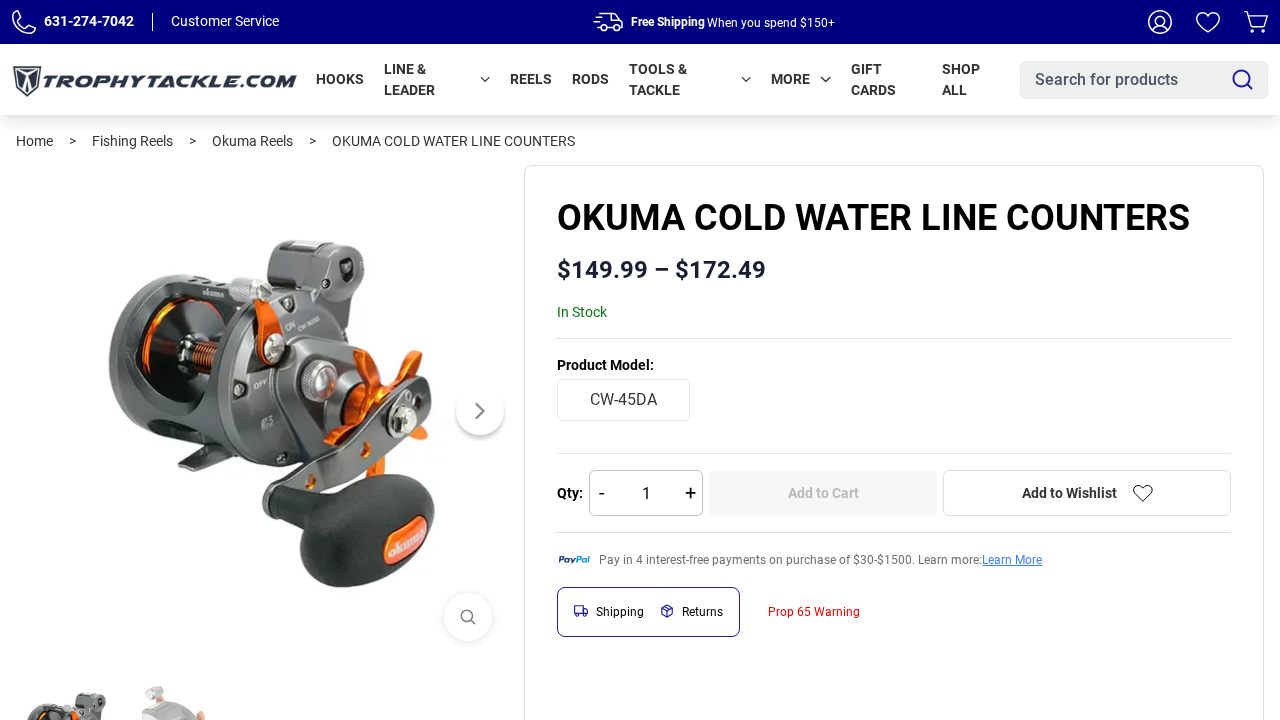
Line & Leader (409, 79)
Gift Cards (873, 79)
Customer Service (225, 21)
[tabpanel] (262, 411)
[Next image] (480, 411)
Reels (531, 79)
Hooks (340, 79)
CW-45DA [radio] (623, 399)
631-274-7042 (89, 21)
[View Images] (468, 617)
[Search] (1242, 79)
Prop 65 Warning (814, 612)
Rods (590, 79)
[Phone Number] (24, 22)
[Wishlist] (1208, 22)
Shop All (961, 79)
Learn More (1012, 560)
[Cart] (1256, 22)
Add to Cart (823, 493)
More (790, 79)
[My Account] (1160, 22)
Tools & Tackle (658, 79)
